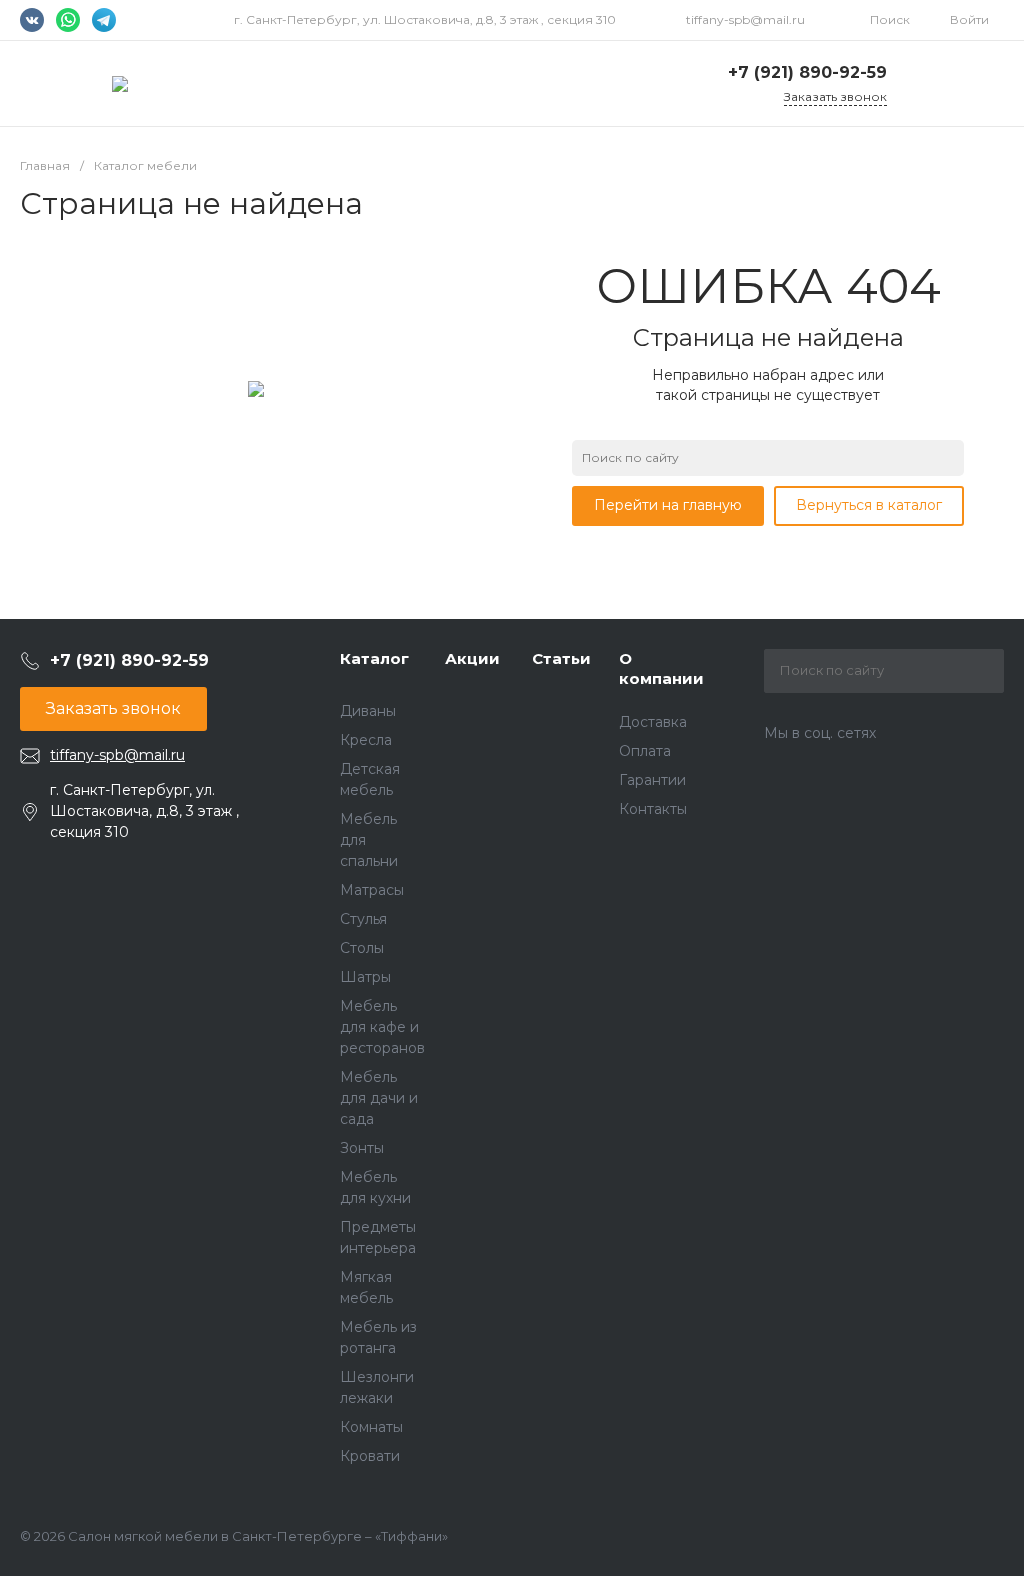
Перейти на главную (668, 505)
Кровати (370, 1456)
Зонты (362, 1148)
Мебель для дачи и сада (379, 1098)
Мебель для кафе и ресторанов (382, 1027)
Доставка (653, 722)
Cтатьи (561, 658)
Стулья (363, 919)
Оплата (645, 751)
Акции (472, 658)
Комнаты (371, 1427)
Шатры (365, 977)
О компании (661, 668)
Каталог (374, 658)
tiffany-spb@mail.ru (745, 19)
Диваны (368, 711)
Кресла (366, 740)
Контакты (653, 809)
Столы (362, 948)
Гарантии (652, 780)
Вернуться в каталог (869, 505)
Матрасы (372, 890)
